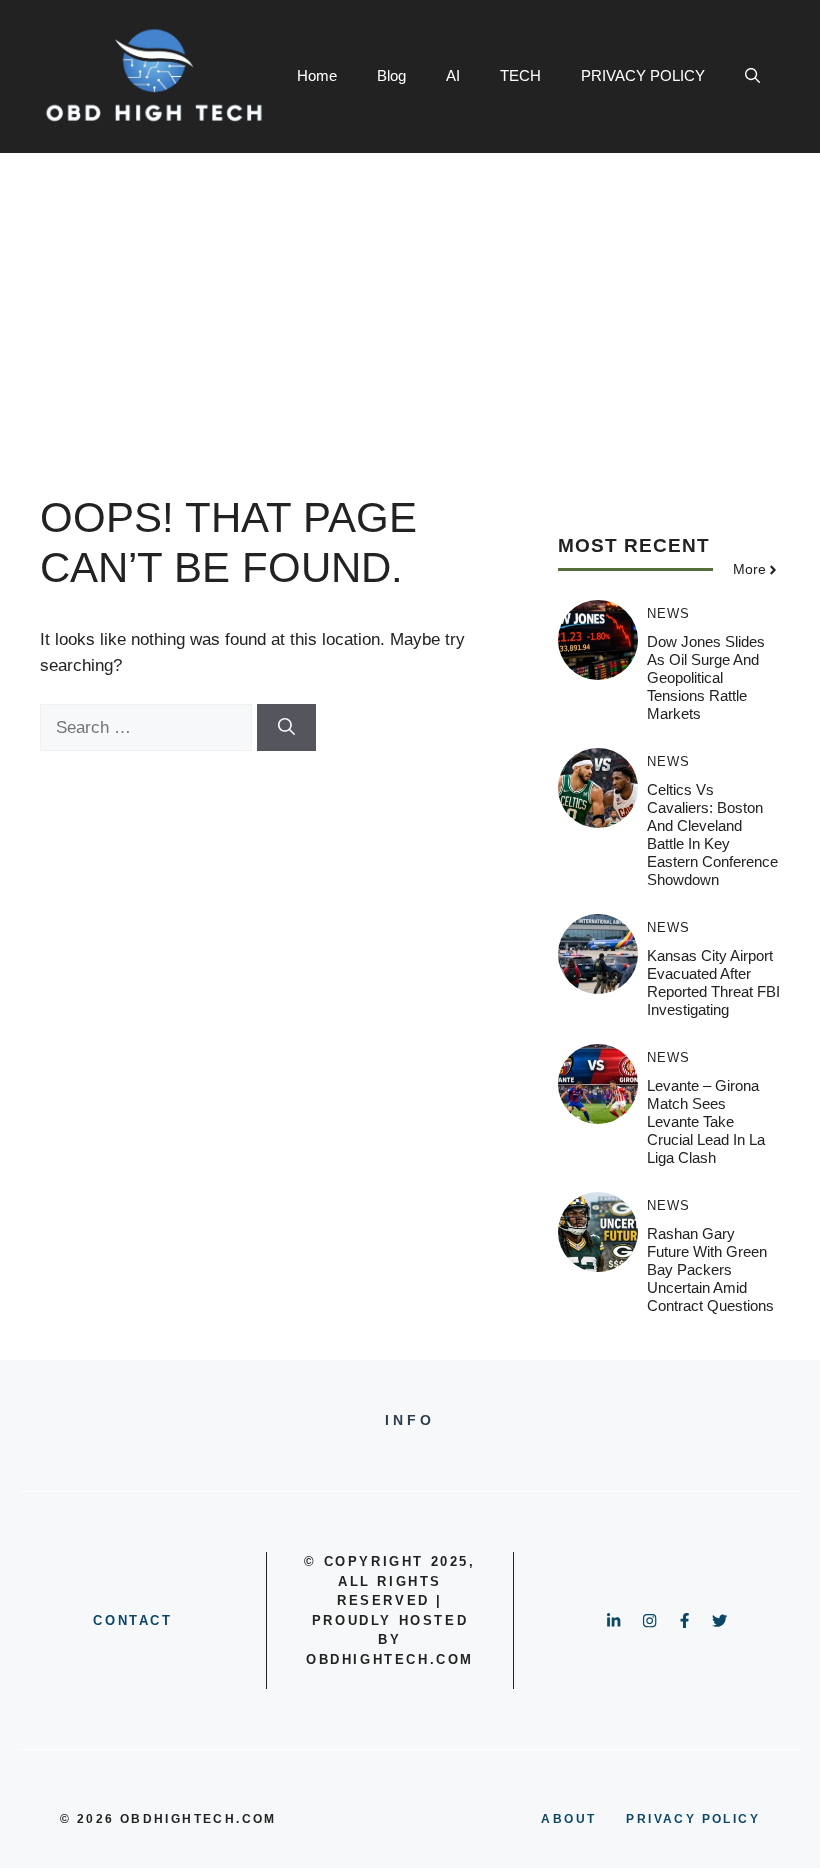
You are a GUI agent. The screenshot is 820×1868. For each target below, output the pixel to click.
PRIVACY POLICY (643, 75)
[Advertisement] (410, 303)
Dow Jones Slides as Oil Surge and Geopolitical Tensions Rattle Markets (706, 677)
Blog (391, 75)
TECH (520, 75)
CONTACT (132, 1620)
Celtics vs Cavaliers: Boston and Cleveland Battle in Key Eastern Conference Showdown (712, 834)
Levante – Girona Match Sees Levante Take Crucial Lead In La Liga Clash (706, 1121)
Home (317, 75)
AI (453, 75)
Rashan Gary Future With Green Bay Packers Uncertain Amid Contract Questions (710, 1269)
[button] (752, 76)
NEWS (668, 613)
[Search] (286, 728)
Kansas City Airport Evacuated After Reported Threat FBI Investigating (713, 982)
